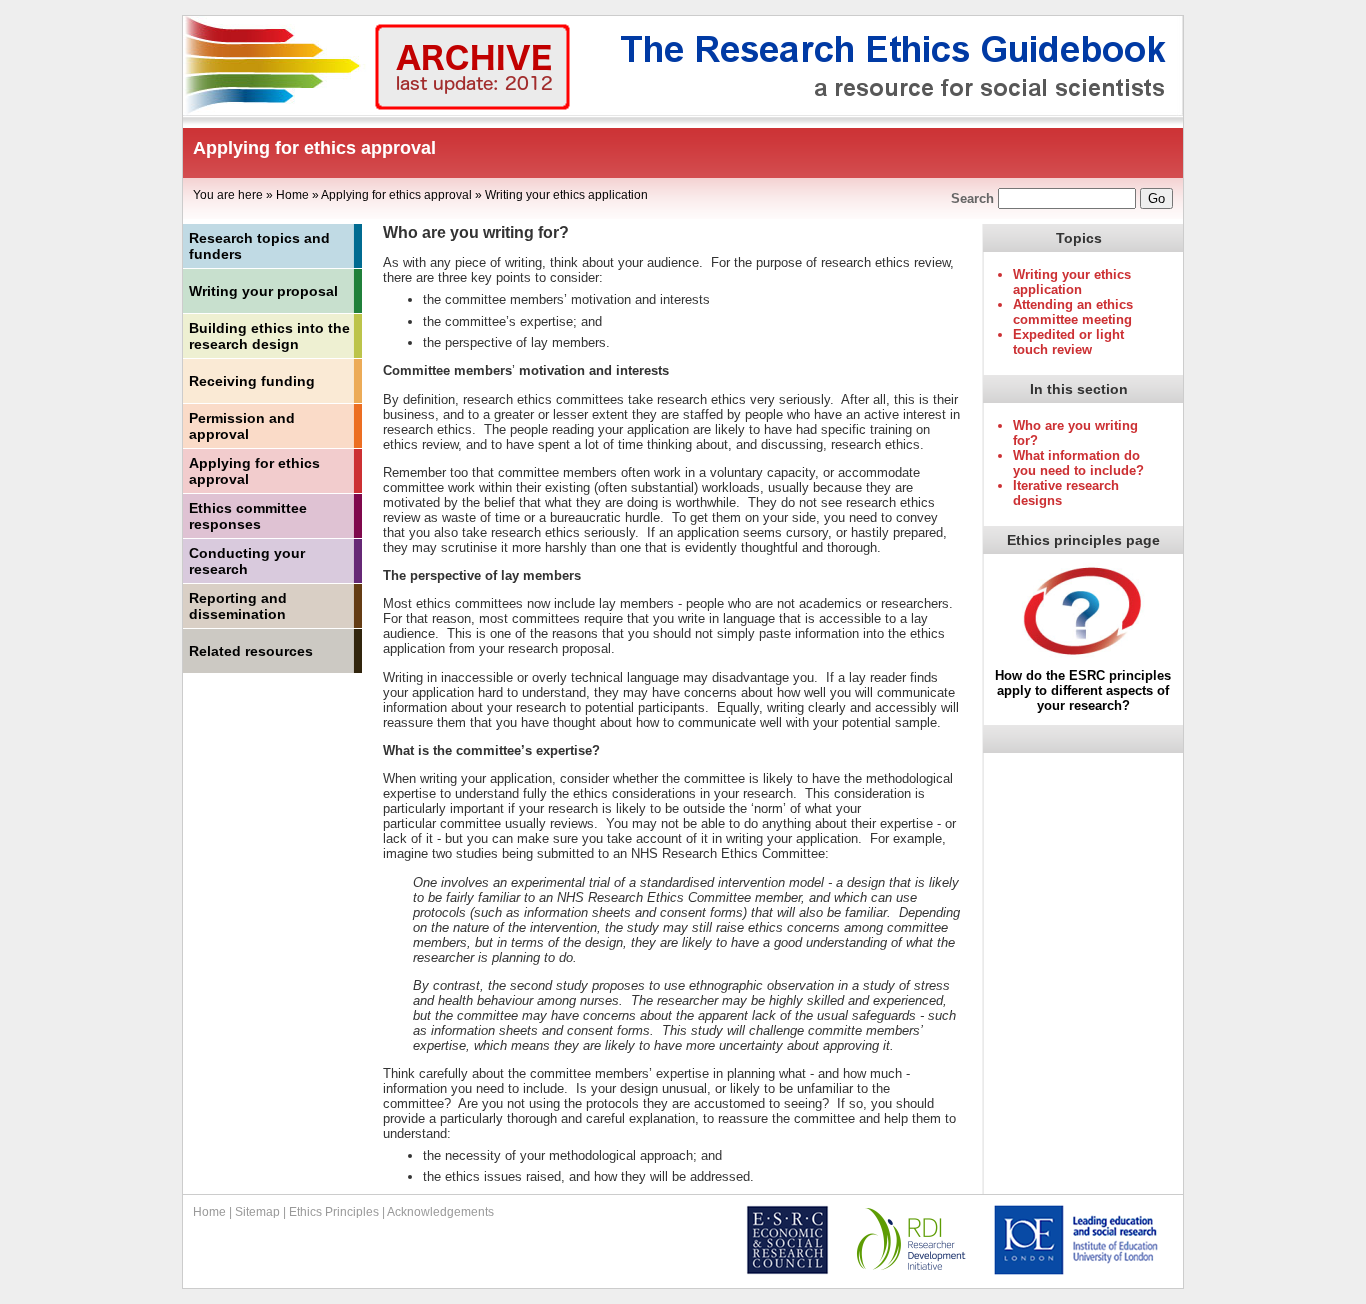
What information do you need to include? (1078, 463)
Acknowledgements (440, 1212)
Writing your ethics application (566, 195)
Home (292, 195)
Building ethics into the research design (269, 336)
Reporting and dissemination (238, 606)
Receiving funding (252, 381)
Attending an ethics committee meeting (1073, 312)
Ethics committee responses (248, 516)
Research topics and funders (259, 246)
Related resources (251, 651)
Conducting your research (247, 561)
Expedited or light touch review (1068, 342)
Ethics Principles (334, 1212)
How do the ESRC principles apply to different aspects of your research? (1083, 690)
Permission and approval (242, 426)
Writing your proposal (263, 291)
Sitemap (257, 1212)
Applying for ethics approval (396, 195)
